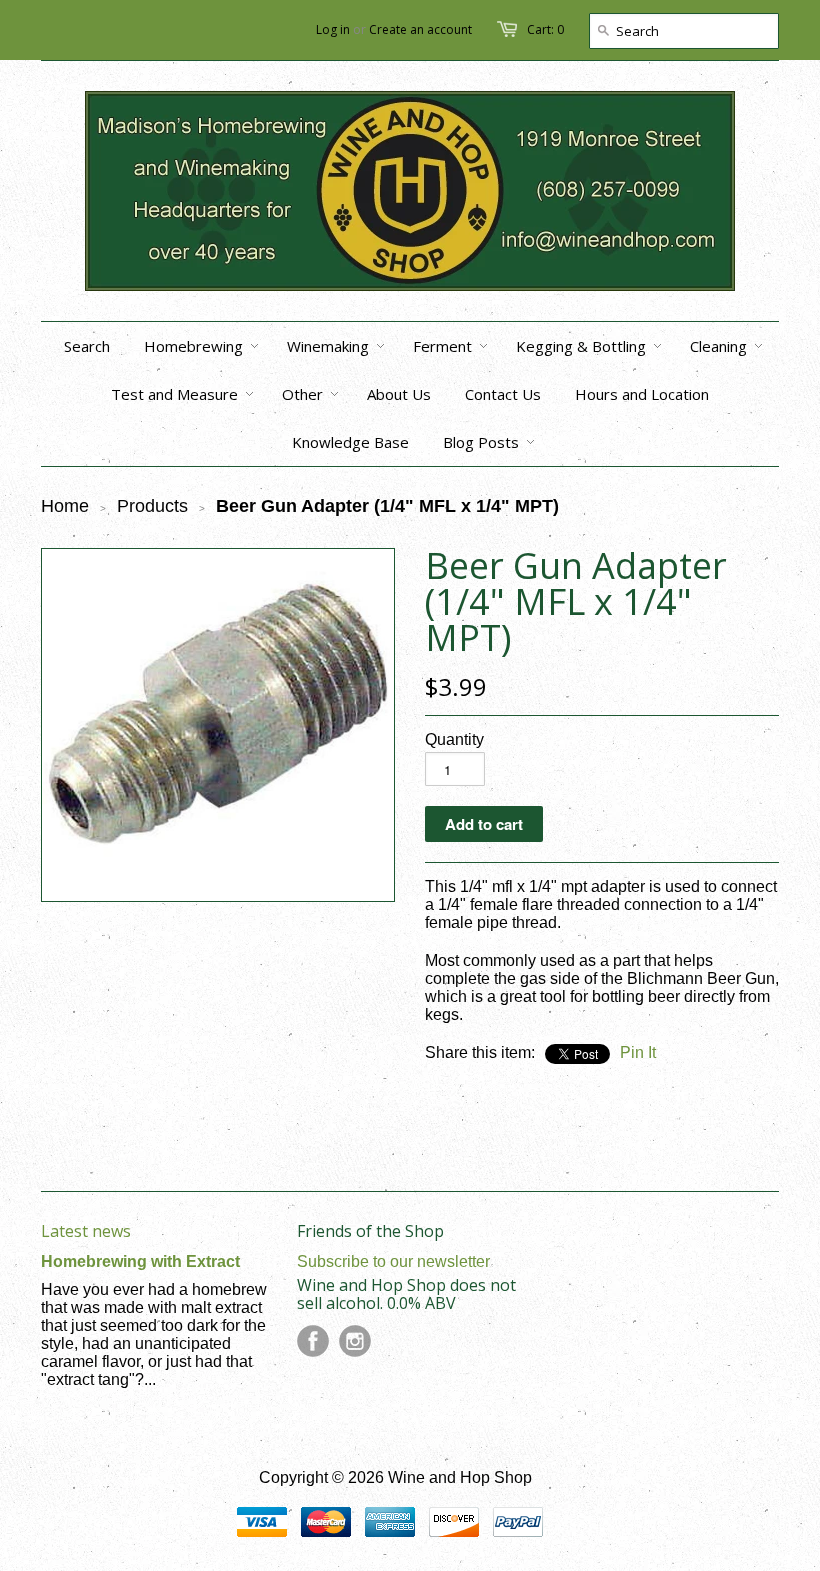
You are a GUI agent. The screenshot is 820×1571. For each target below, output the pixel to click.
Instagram (355, 1341)
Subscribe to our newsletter (393, 1261)
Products (152, 506)
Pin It (638, 1052)
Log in (333, 29)
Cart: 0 (545, 29)
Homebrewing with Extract (140, 1261)
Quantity (454, 739)
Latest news (86, 1231)
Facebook (313, 1341)
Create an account (420, 29)
